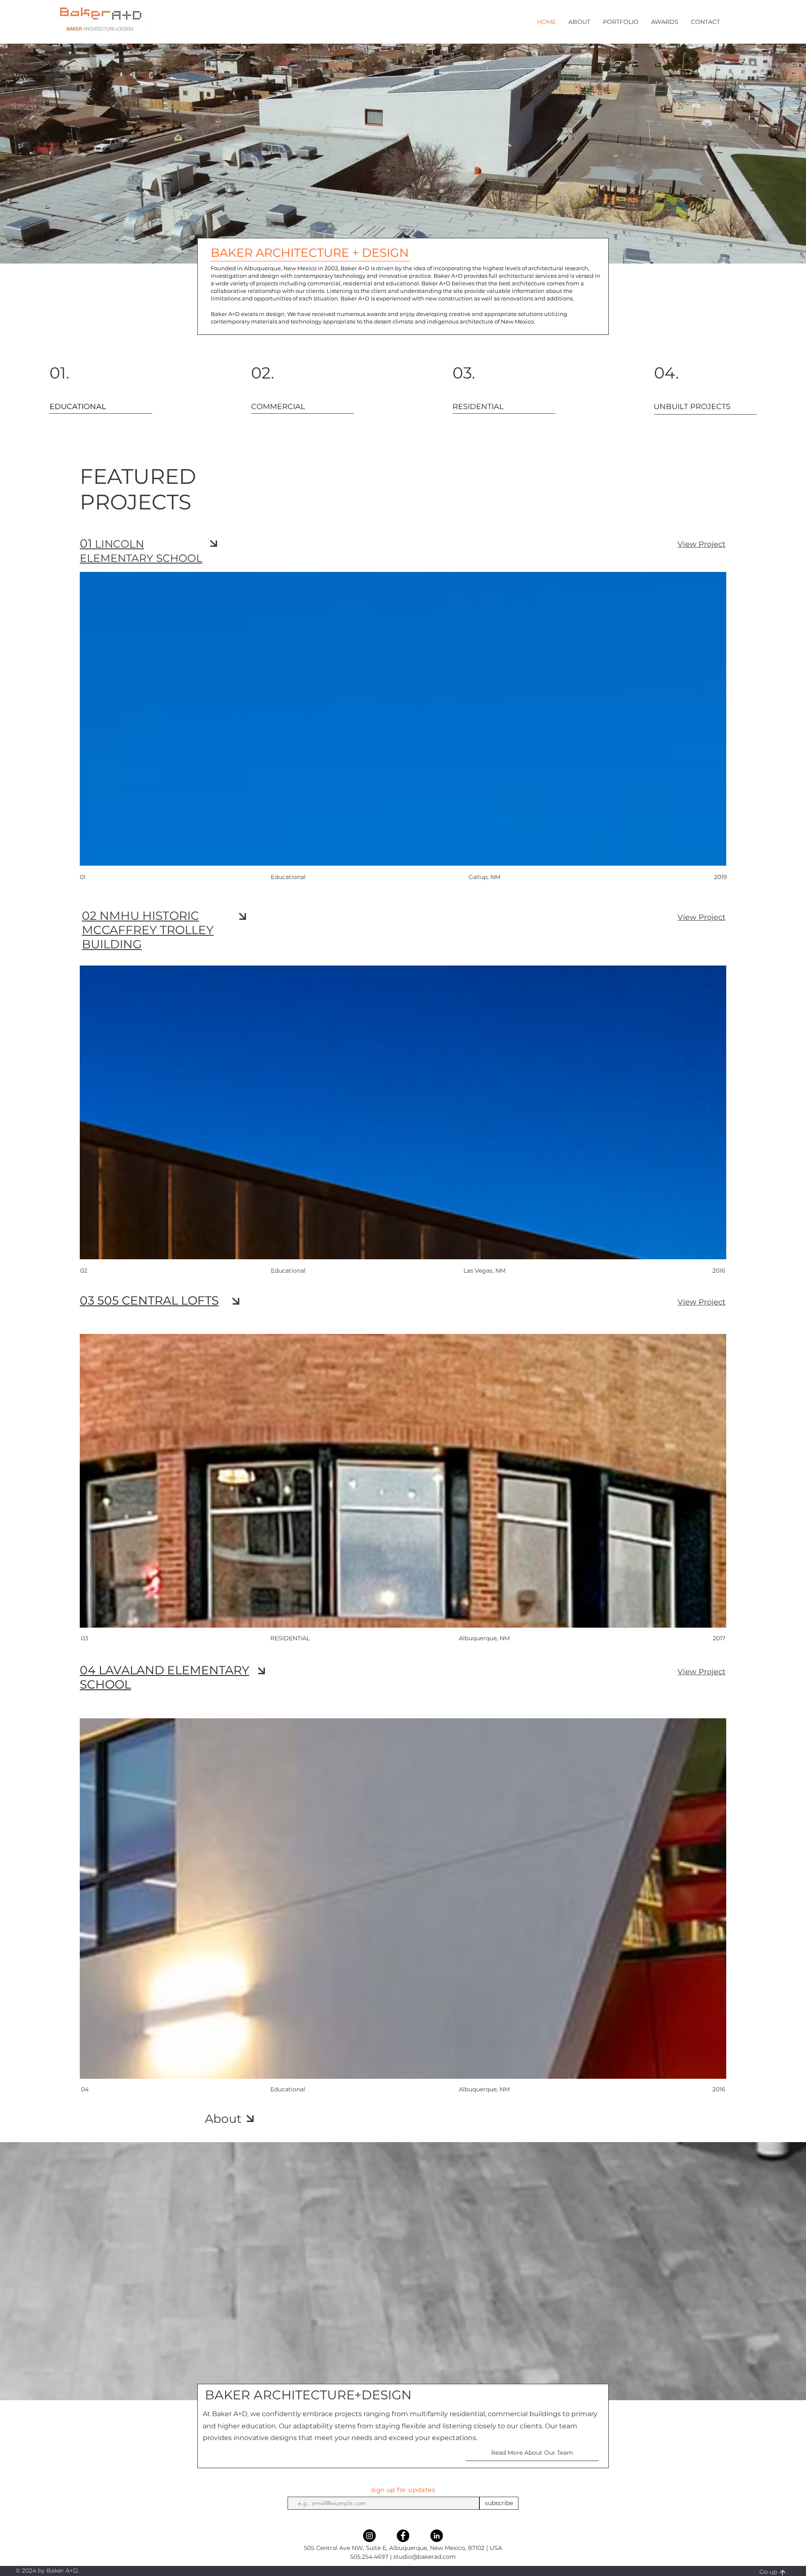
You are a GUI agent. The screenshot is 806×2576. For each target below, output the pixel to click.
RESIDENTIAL (290, 1638)
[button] (579, 22)
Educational (288, 2089)
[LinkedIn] (437, 2536)
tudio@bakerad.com (426, 2557)
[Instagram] (369, 2536)
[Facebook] (403, 2536)
